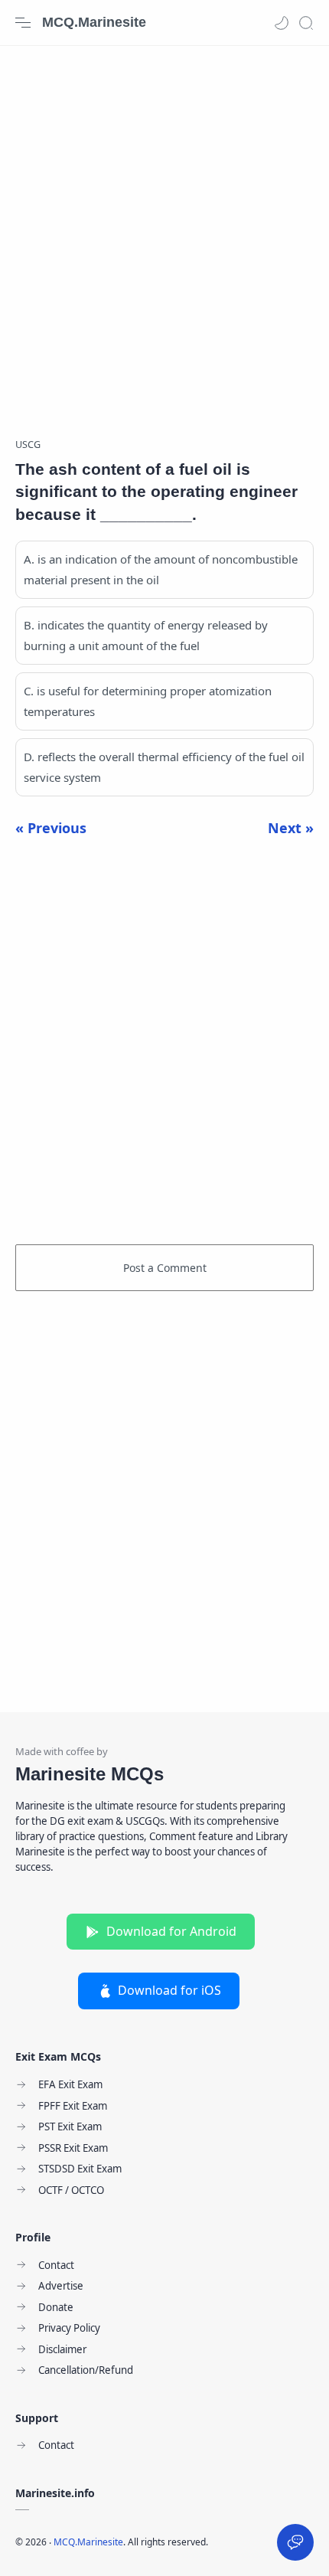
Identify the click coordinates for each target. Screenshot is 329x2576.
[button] (282, 23)
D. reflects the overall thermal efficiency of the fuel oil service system (164, 767)
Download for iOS (169, 1990)
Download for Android (171, 1931)
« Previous (51, 828)
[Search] (306, 23)
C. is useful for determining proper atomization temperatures (148, 701)
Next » (291, 828)
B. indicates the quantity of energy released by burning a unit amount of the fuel (146, 635)
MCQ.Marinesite (94, 22)
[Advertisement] (164, 234)
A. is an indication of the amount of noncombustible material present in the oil (161, 569)
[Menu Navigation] (23, 23)
